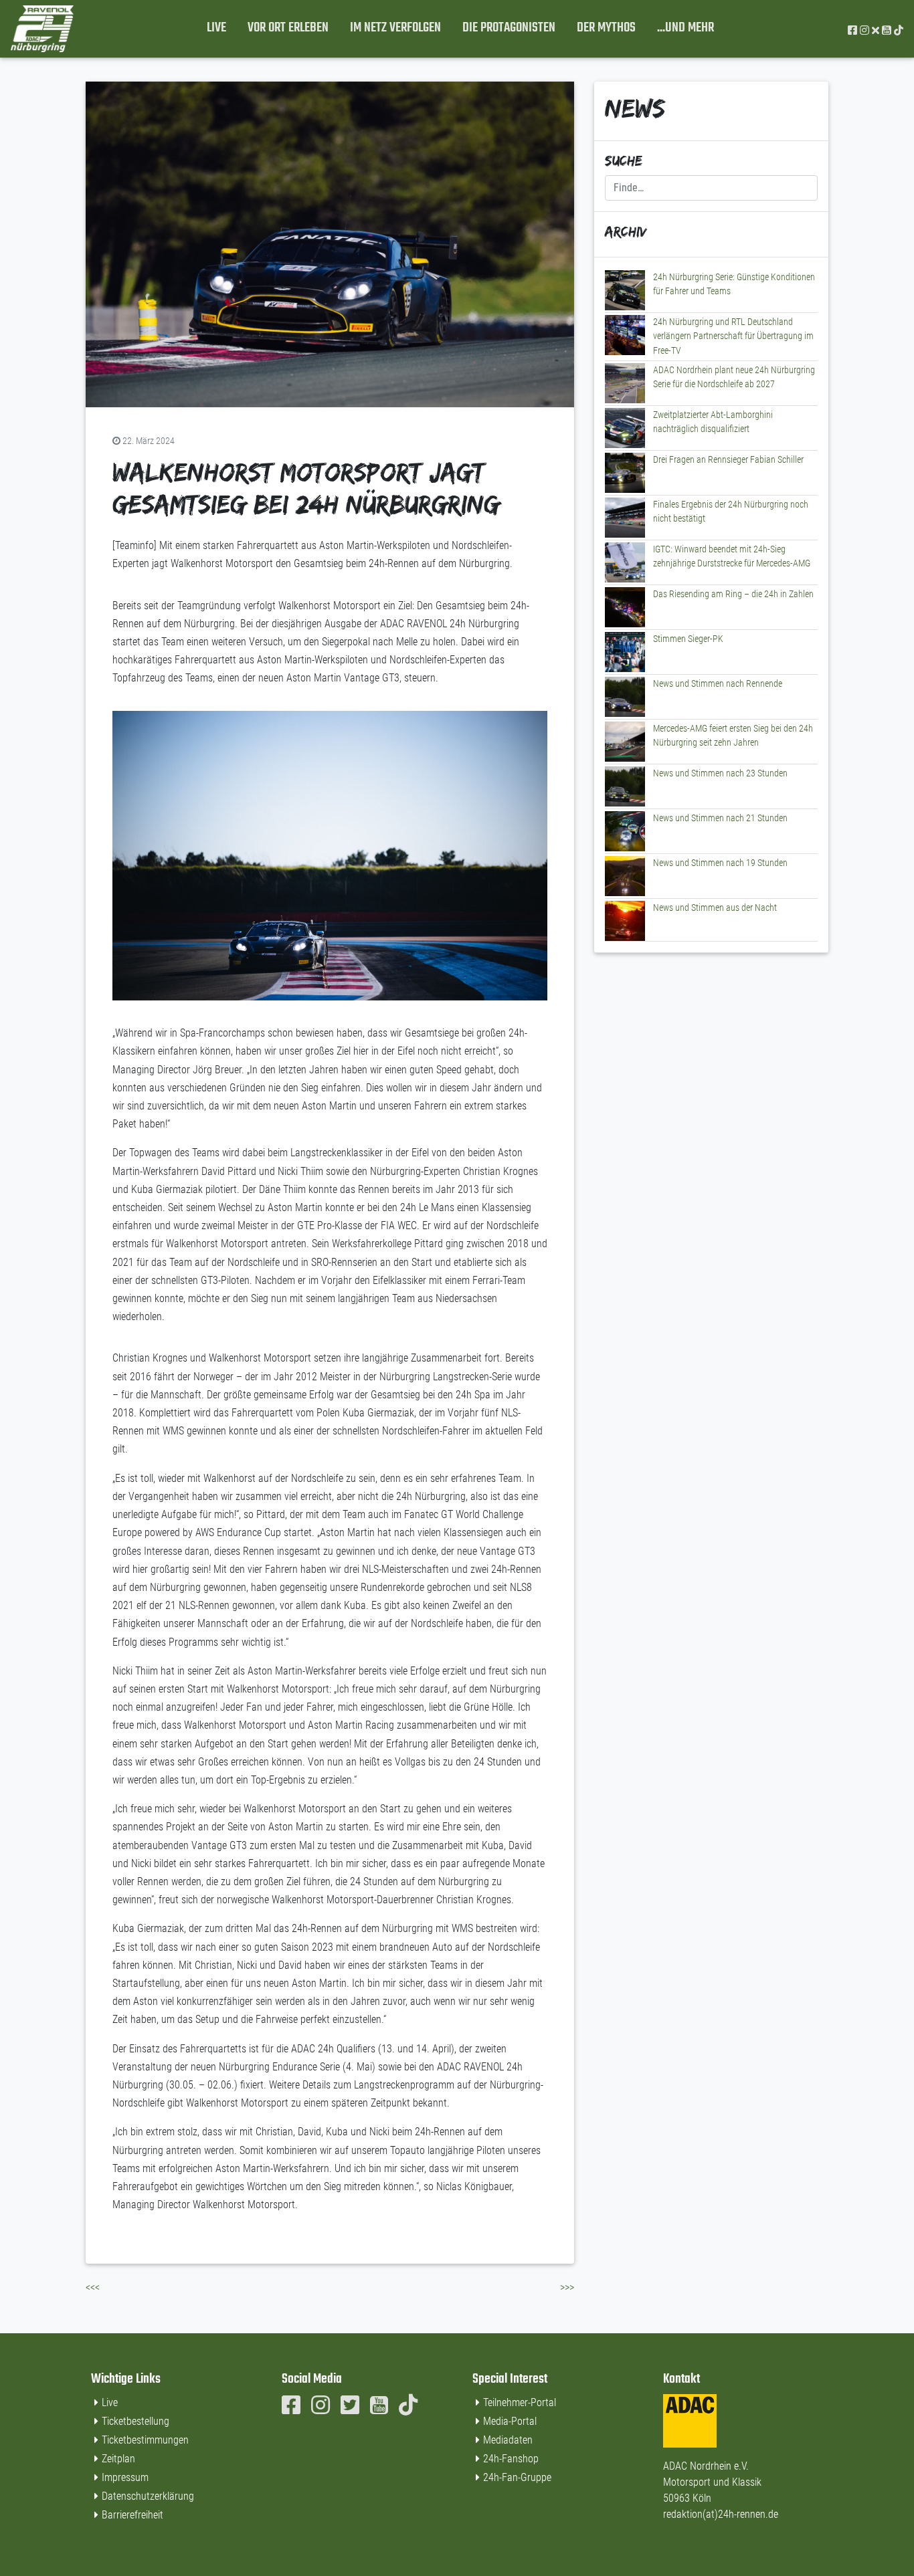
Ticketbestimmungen (145, 2440)
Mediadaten (508, 2440)
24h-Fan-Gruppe (517, 2477)
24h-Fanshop (511, 2459)
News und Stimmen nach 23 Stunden (720, 773)
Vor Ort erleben (288, 28)
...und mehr (685, 28)
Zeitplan (118, 2459)
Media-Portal (510, 2421)
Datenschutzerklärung (148, 2496)
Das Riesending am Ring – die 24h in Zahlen (733, 594)
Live (216, 28)
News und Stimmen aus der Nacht (715, 908)
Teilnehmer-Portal (520, 2402)
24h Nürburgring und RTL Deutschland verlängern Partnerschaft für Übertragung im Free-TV (733, 336)
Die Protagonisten (509, 28)
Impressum (125, 2477)
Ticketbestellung (135, 2421)
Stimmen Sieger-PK (688, 639)
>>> (567, 2287)
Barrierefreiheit (132, 2515)
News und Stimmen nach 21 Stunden (720, 818)
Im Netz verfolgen (395, 28)
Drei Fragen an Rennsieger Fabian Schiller (728, 460)
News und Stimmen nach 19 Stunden (720, 863)
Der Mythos (606, 28)
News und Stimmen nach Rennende (718, 684)
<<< (93, 2287)
